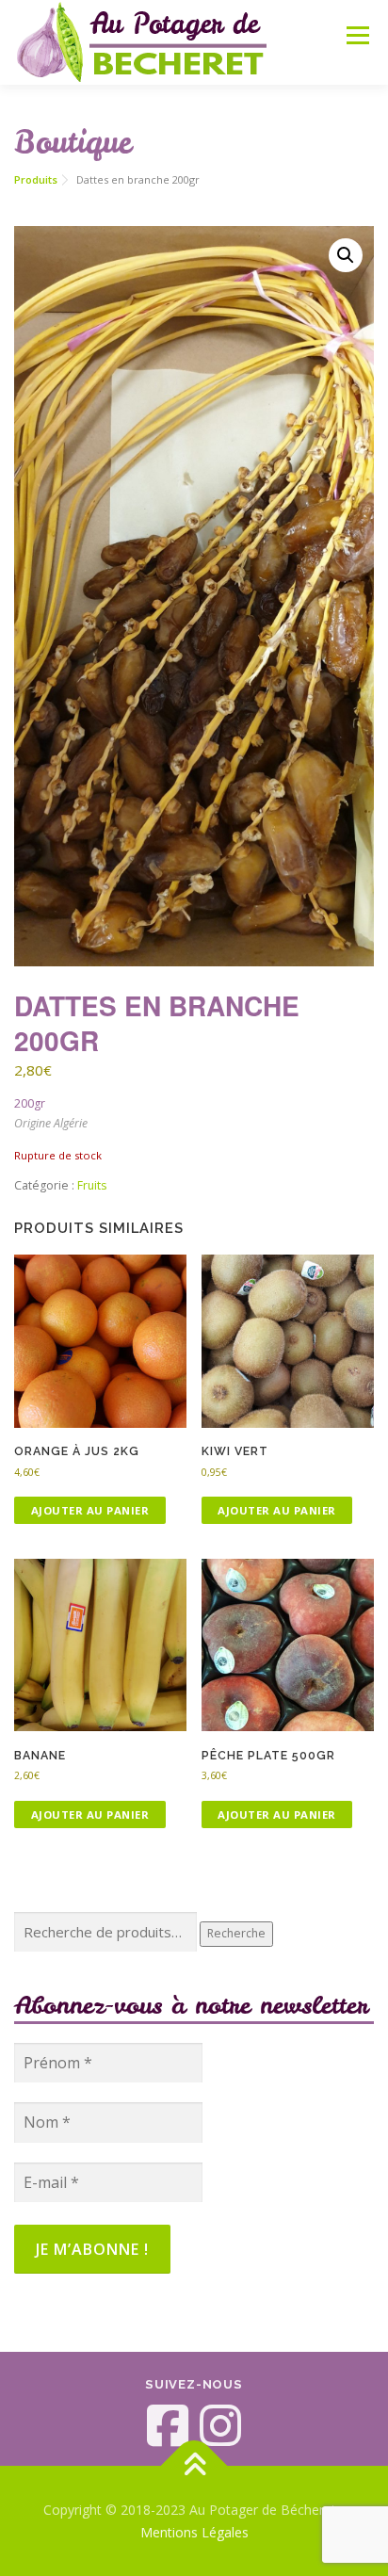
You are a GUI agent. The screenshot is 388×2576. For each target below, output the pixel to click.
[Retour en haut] (194, 2466)
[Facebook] (168, 2425)
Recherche (236, 1933)
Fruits (92, 1185)
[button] (346, 255)
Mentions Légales (194, 2532)
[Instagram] (220, 2425)
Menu (356, 35)
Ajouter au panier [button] (90, 1510)
